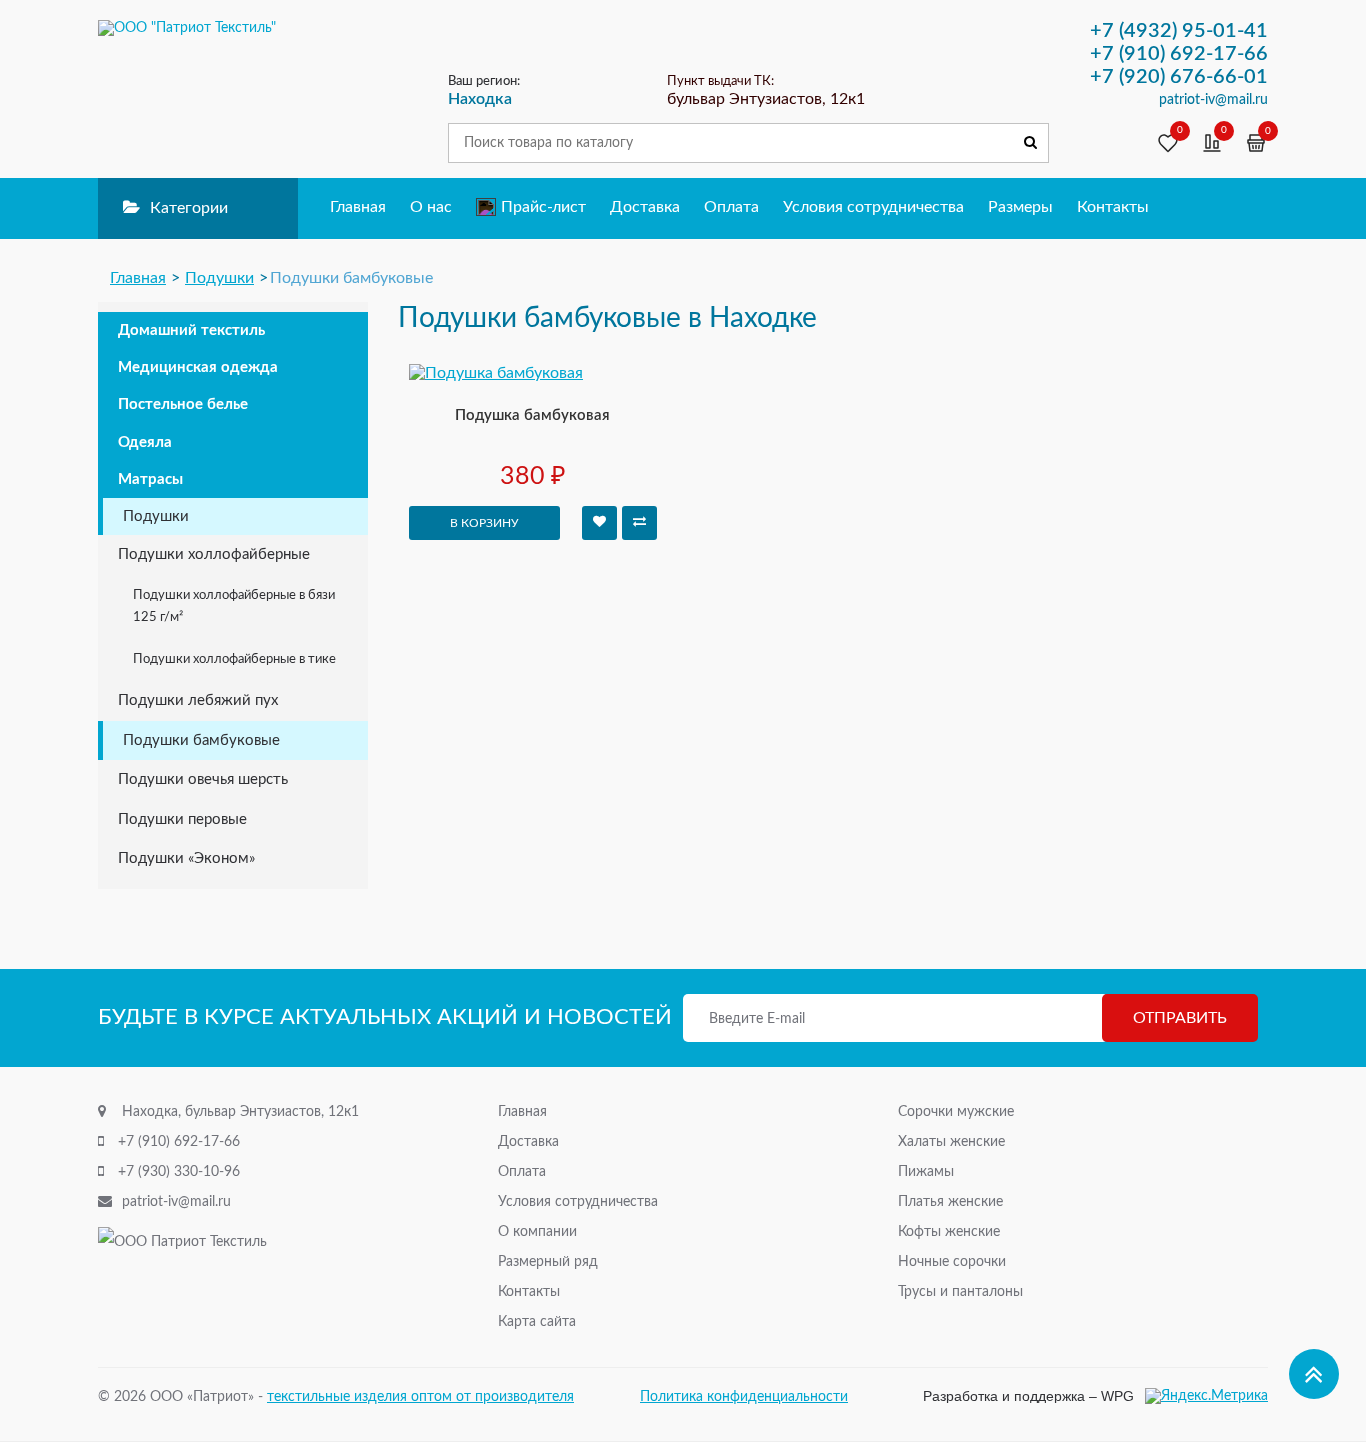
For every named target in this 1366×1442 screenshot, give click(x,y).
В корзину (484, 523)
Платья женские (950, 1202)
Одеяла (145, 442)
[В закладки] (599, 523)
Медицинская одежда (198, 367)
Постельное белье (183, 404)
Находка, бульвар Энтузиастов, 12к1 (240, 1112)
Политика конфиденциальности (744, 1397)
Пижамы (926, 1172)
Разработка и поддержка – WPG (1028, 1396)
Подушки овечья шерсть (203, 779)
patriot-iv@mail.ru (176, 1202)
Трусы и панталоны (960, 1292)
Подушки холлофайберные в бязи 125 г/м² (234, 606)
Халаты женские (951, 1142)
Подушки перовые (182, 819)
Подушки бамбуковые (201, 740)
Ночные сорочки (952, 1262)
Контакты (1113, 207)
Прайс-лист (543, 207)
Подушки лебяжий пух (198, 700)
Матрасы (150, 479)
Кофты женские (949, 1232)
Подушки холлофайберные (214, 554)
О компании (537, 1232)
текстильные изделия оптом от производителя (420, 1397)
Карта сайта (537, 1322)
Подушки (156, 516)
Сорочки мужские (956, 1112)
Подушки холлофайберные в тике (234, 659)
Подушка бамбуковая (532, 415)
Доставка (645, 207)
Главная (358, 207)
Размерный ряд (548, 1262)
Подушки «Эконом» (186, 858)
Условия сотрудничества (873, 207)
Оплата (731, 207)
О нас (431, 207)
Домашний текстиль (191, 330)
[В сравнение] (639, 523)
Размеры (1020, 207)
